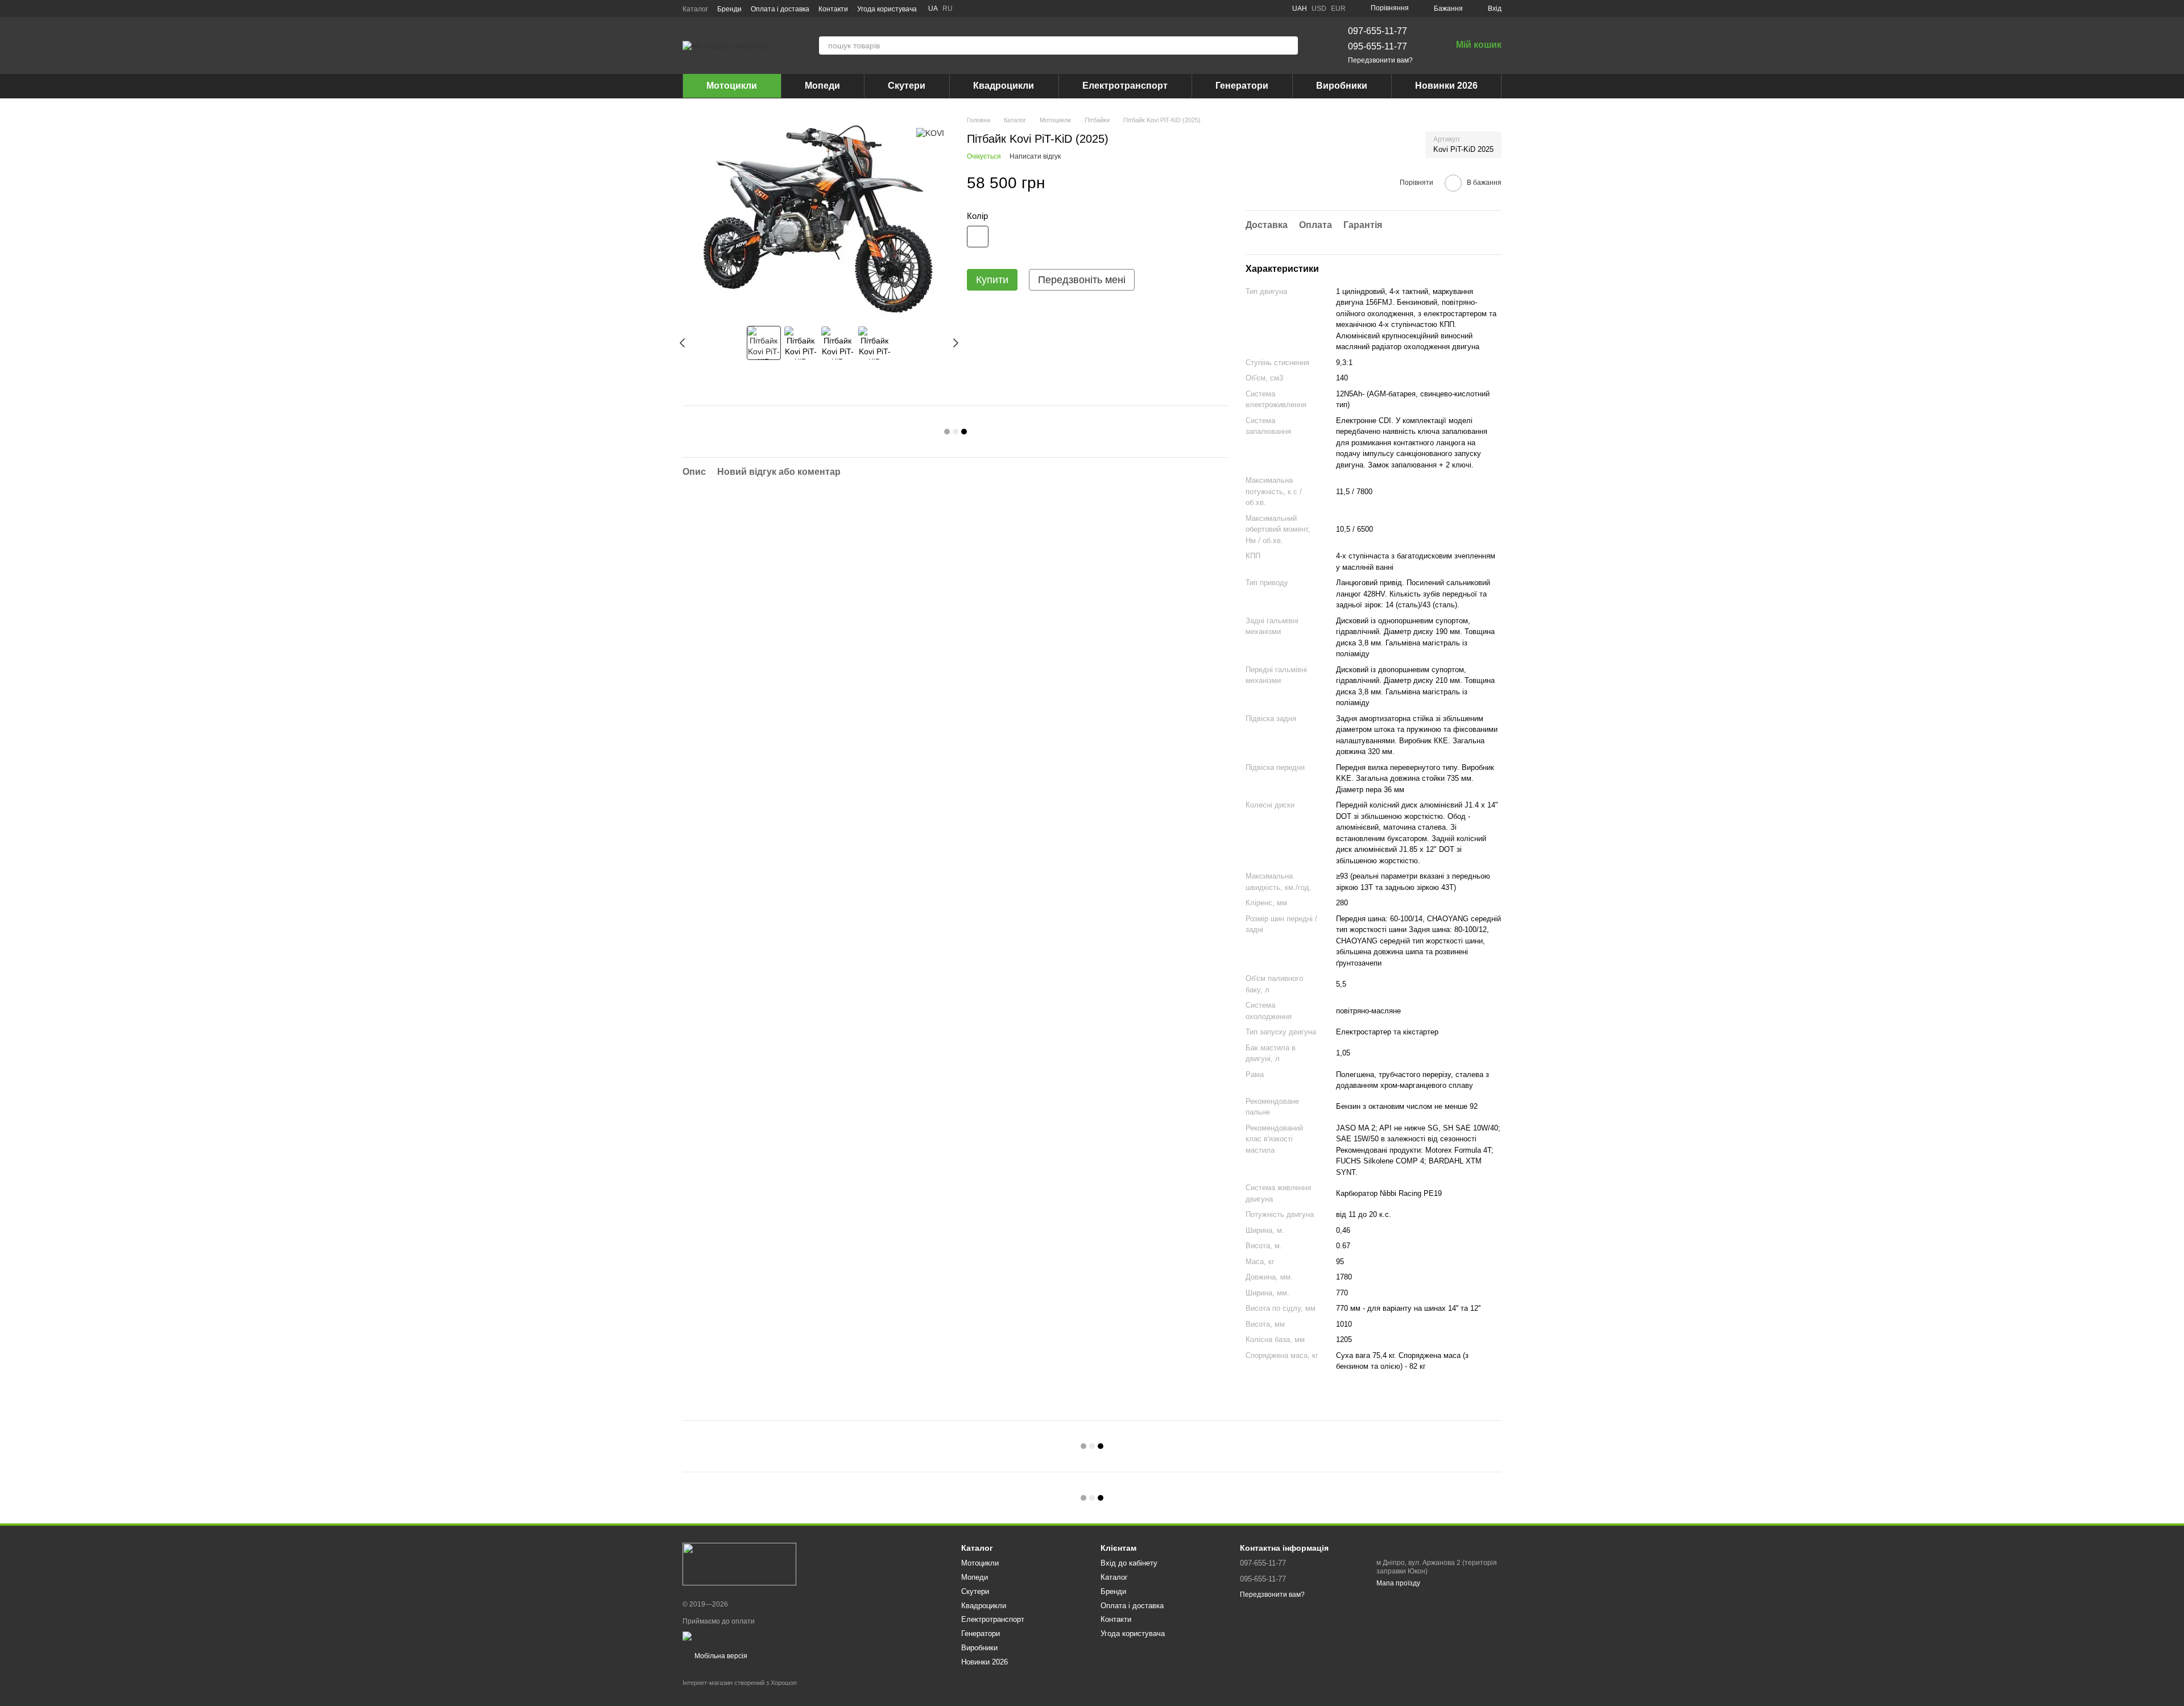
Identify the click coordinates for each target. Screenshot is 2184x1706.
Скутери (907, 86)
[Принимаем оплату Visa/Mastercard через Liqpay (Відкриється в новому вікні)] (766, 1635)
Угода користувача (887, 9)
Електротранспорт (1125, 86)
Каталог (695, 9)
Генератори (1242, 86)
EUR (1338, 9)
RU (948, 9)
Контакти (833, 9)
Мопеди (822, 86)
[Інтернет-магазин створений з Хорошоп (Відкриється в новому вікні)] (740, 1693)
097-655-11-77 (1378, 31)
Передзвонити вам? (1380, 60)
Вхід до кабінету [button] (1129, 1563)
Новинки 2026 (1446, 86)
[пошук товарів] (1289, 45)
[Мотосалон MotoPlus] (739, 1563)
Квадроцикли (1004, 86)
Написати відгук (1035, 156)
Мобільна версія (720, 1656)
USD (1319, 9)
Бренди (729, 9)
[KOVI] (930, 132)
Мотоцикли (732, 86)
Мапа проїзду (1398, 1583)
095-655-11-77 (1378, 46)
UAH (1300, 9)
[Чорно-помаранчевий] (978, 237)
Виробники (1342, 86)
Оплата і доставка (780, 9)
